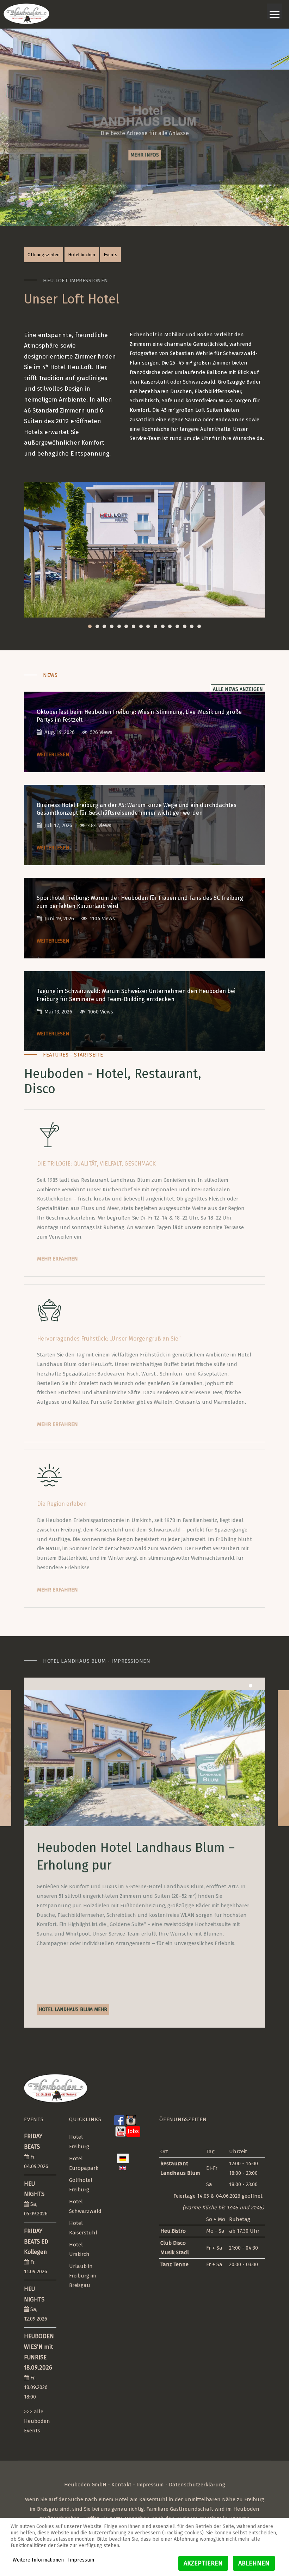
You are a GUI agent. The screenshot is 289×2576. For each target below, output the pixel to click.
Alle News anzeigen (238, 689)
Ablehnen (254, 2563)
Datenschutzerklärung (197, 2485)
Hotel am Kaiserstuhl (141, 2499)
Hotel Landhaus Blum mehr (73, 2009)
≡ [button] (275, 11)
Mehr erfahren (57, 1259)
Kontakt (121, 2485)
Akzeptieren (203, 2563)
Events (110, 255)
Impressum (150, 2485)
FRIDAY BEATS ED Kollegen (36, 2241)
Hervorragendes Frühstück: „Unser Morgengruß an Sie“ (109, 1339)
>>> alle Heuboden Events (37, 2421)
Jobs (133, 2131)
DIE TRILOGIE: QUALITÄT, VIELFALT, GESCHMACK (96, 1164)
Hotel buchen (82, 255)
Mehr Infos (145, 154)
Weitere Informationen (38, 2560)
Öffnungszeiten (44, 255)
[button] (90, 627)
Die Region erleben (62, 1504)
